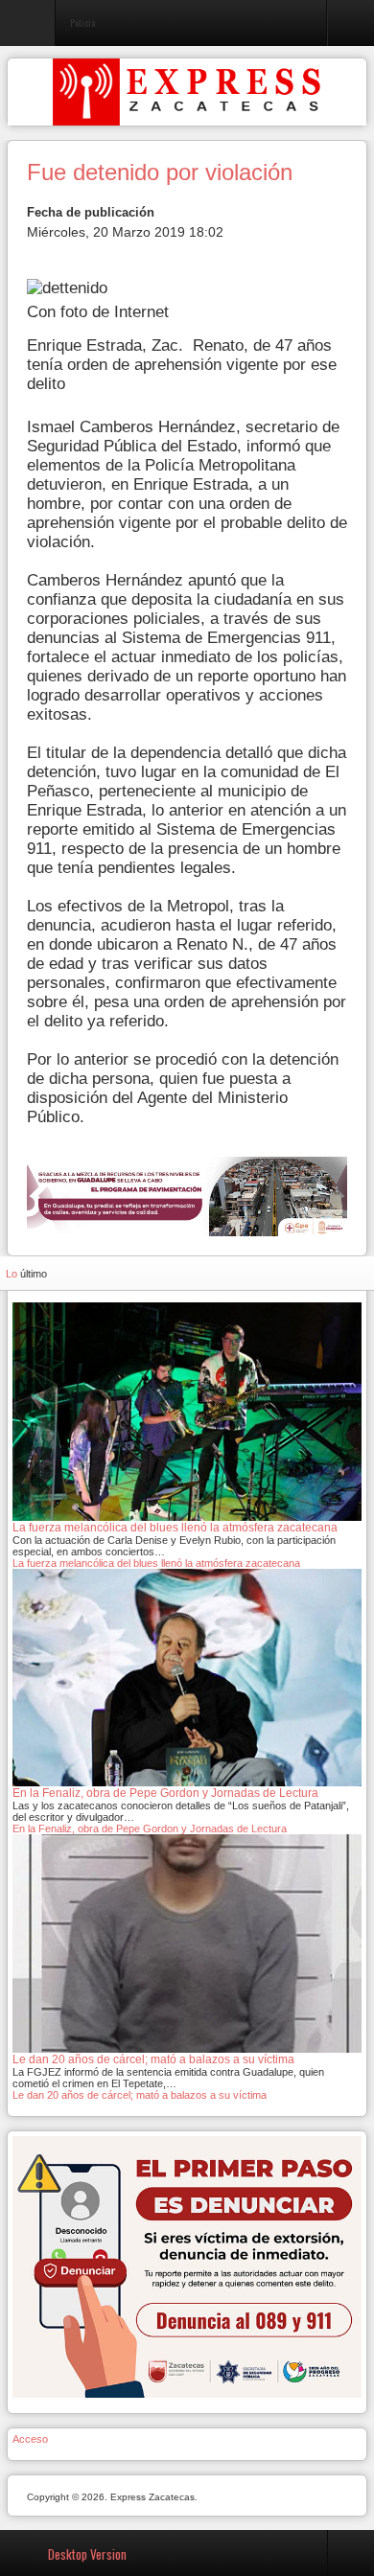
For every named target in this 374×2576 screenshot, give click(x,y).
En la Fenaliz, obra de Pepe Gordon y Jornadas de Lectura (150, 1828)
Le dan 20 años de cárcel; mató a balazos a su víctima (140, 2095)
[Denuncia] (187, 2265)
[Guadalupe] (187, 1196)
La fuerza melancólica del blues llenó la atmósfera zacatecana (156, 1563)
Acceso (30, 2439)
